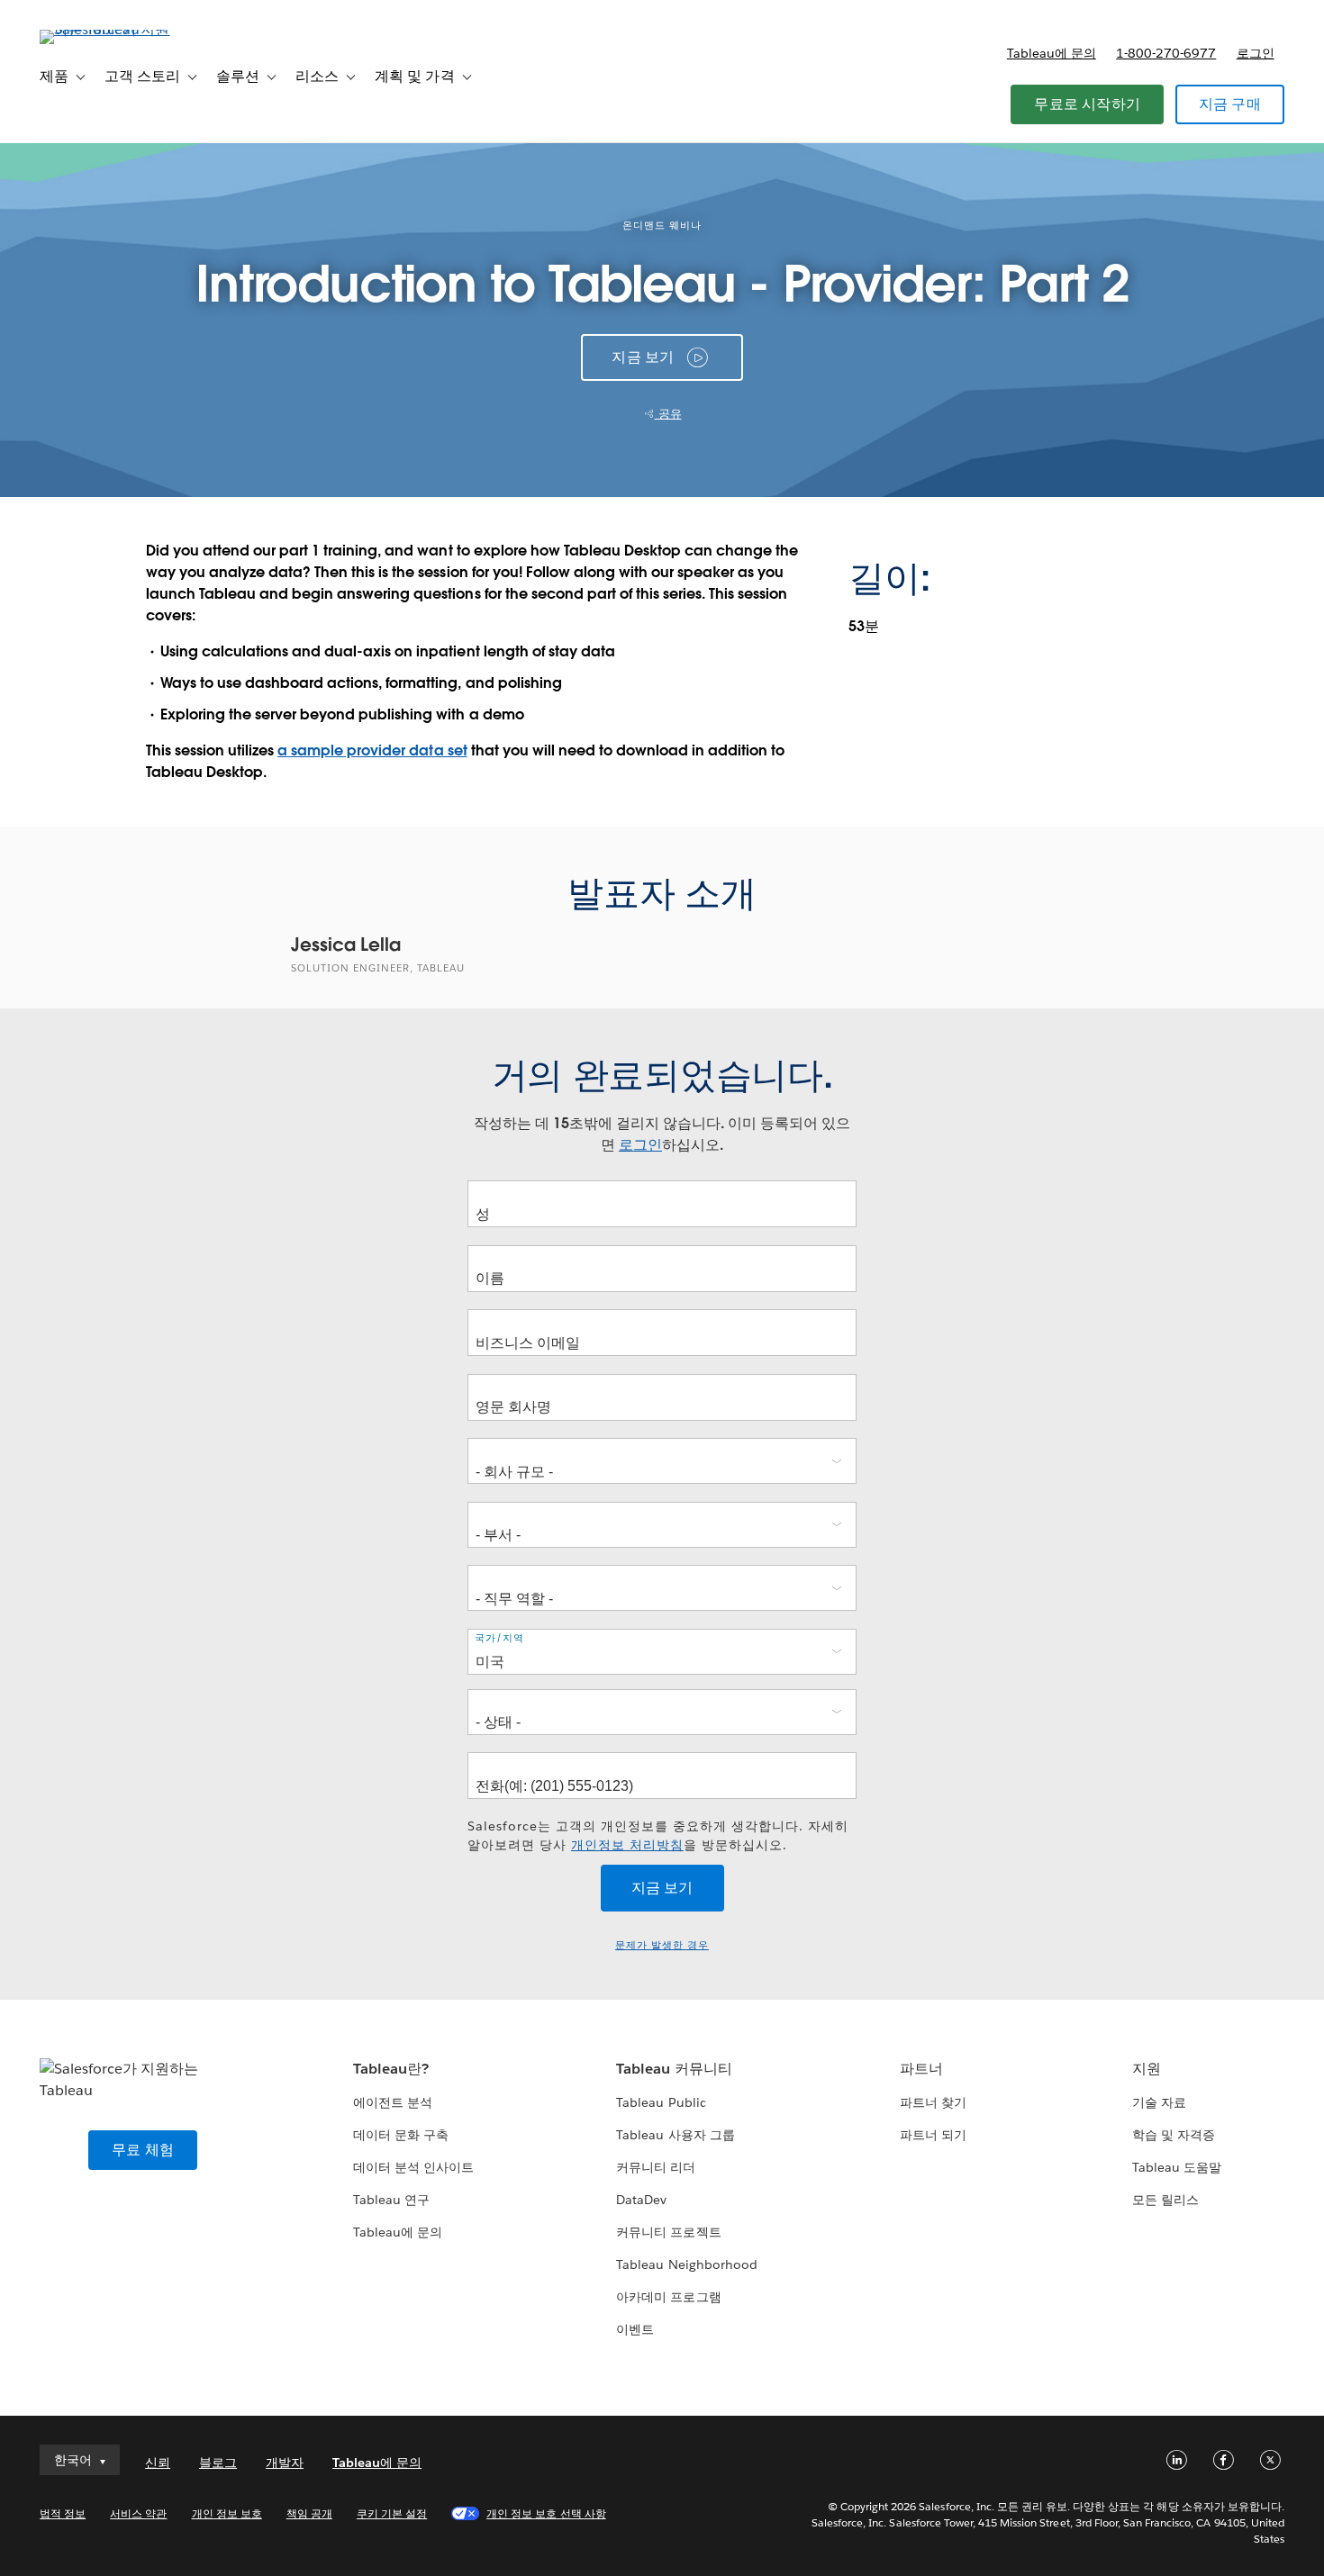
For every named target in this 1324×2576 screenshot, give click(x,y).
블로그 (218, 2463)
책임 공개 (309, 2513)
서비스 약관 (138, 2513)
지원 (1147, 2069)
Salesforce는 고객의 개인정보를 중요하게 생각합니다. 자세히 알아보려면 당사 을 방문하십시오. (658, 1835)
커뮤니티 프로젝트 (668, 2232)
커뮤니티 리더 (656, 2167)
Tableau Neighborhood (686, 2264)
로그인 (1256, 53)
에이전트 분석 (393, 2102)
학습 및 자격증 (1174, 2135)
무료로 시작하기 (1087, 104)
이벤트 (635, 2329)
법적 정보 (63, 2513)
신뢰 (158, 2463)
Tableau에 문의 (1052, 53)
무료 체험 (143, 2150)
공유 (668, 414)
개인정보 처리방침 (627, 1845)
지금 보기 (643, 357)
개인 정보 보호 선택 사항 (546, 2513)
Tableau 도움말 (1177, 2167)
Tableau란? (391, 2069)
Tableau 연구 (391, 2200)
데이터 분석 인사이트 (413, 2167)
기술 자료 (1159, 2102)
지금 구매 (1230, 104)
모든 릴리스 (1165, 2200)
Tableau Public (661, 2102)
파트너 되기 (933, 2135)
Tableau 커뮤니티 (674, 2069)
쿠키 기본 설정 (392, 2513)
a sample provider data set (372, 750)
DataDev (641, 2200)
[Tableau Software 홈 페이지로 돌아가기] (107, 29)
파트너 (921, 2069)
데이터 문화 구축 (401, 2135)
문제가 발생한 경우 (662, 1945)
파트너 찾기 (933, 2102)
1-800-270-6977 (1166, 53)
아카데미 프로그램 (668, 2297)
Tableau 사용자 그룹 (675, 2135)
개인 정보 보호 (227, 2513)
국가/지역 (499, 1638)
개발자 (285, 2463)
